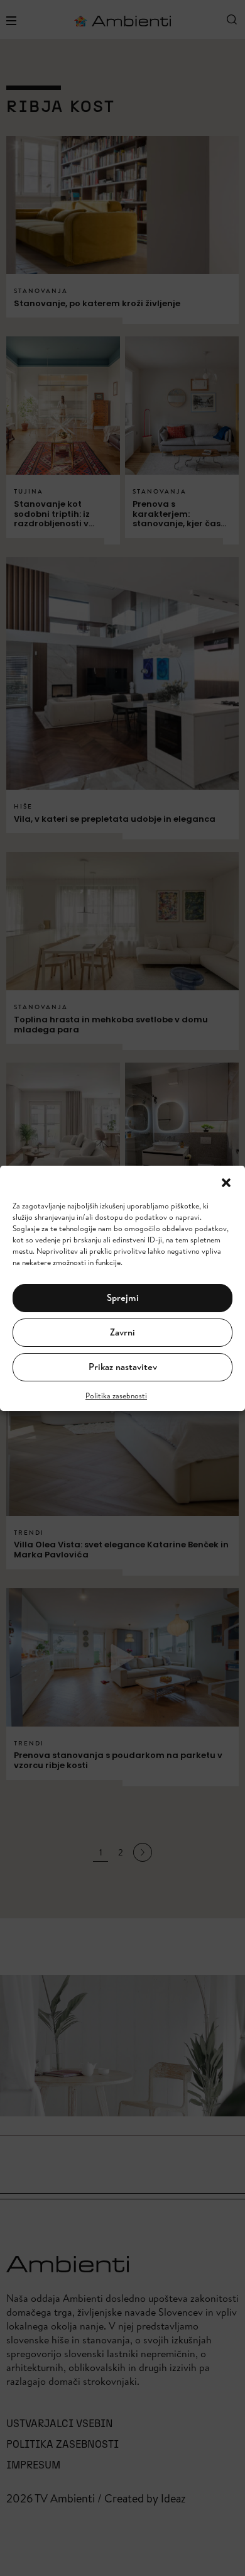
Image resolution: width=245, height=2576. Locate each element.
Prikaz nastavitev (123, 1367)
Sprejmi (123, 1297)
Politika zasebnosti (116, 1396)
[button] (226, 1181)
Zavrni (122, 1332)
